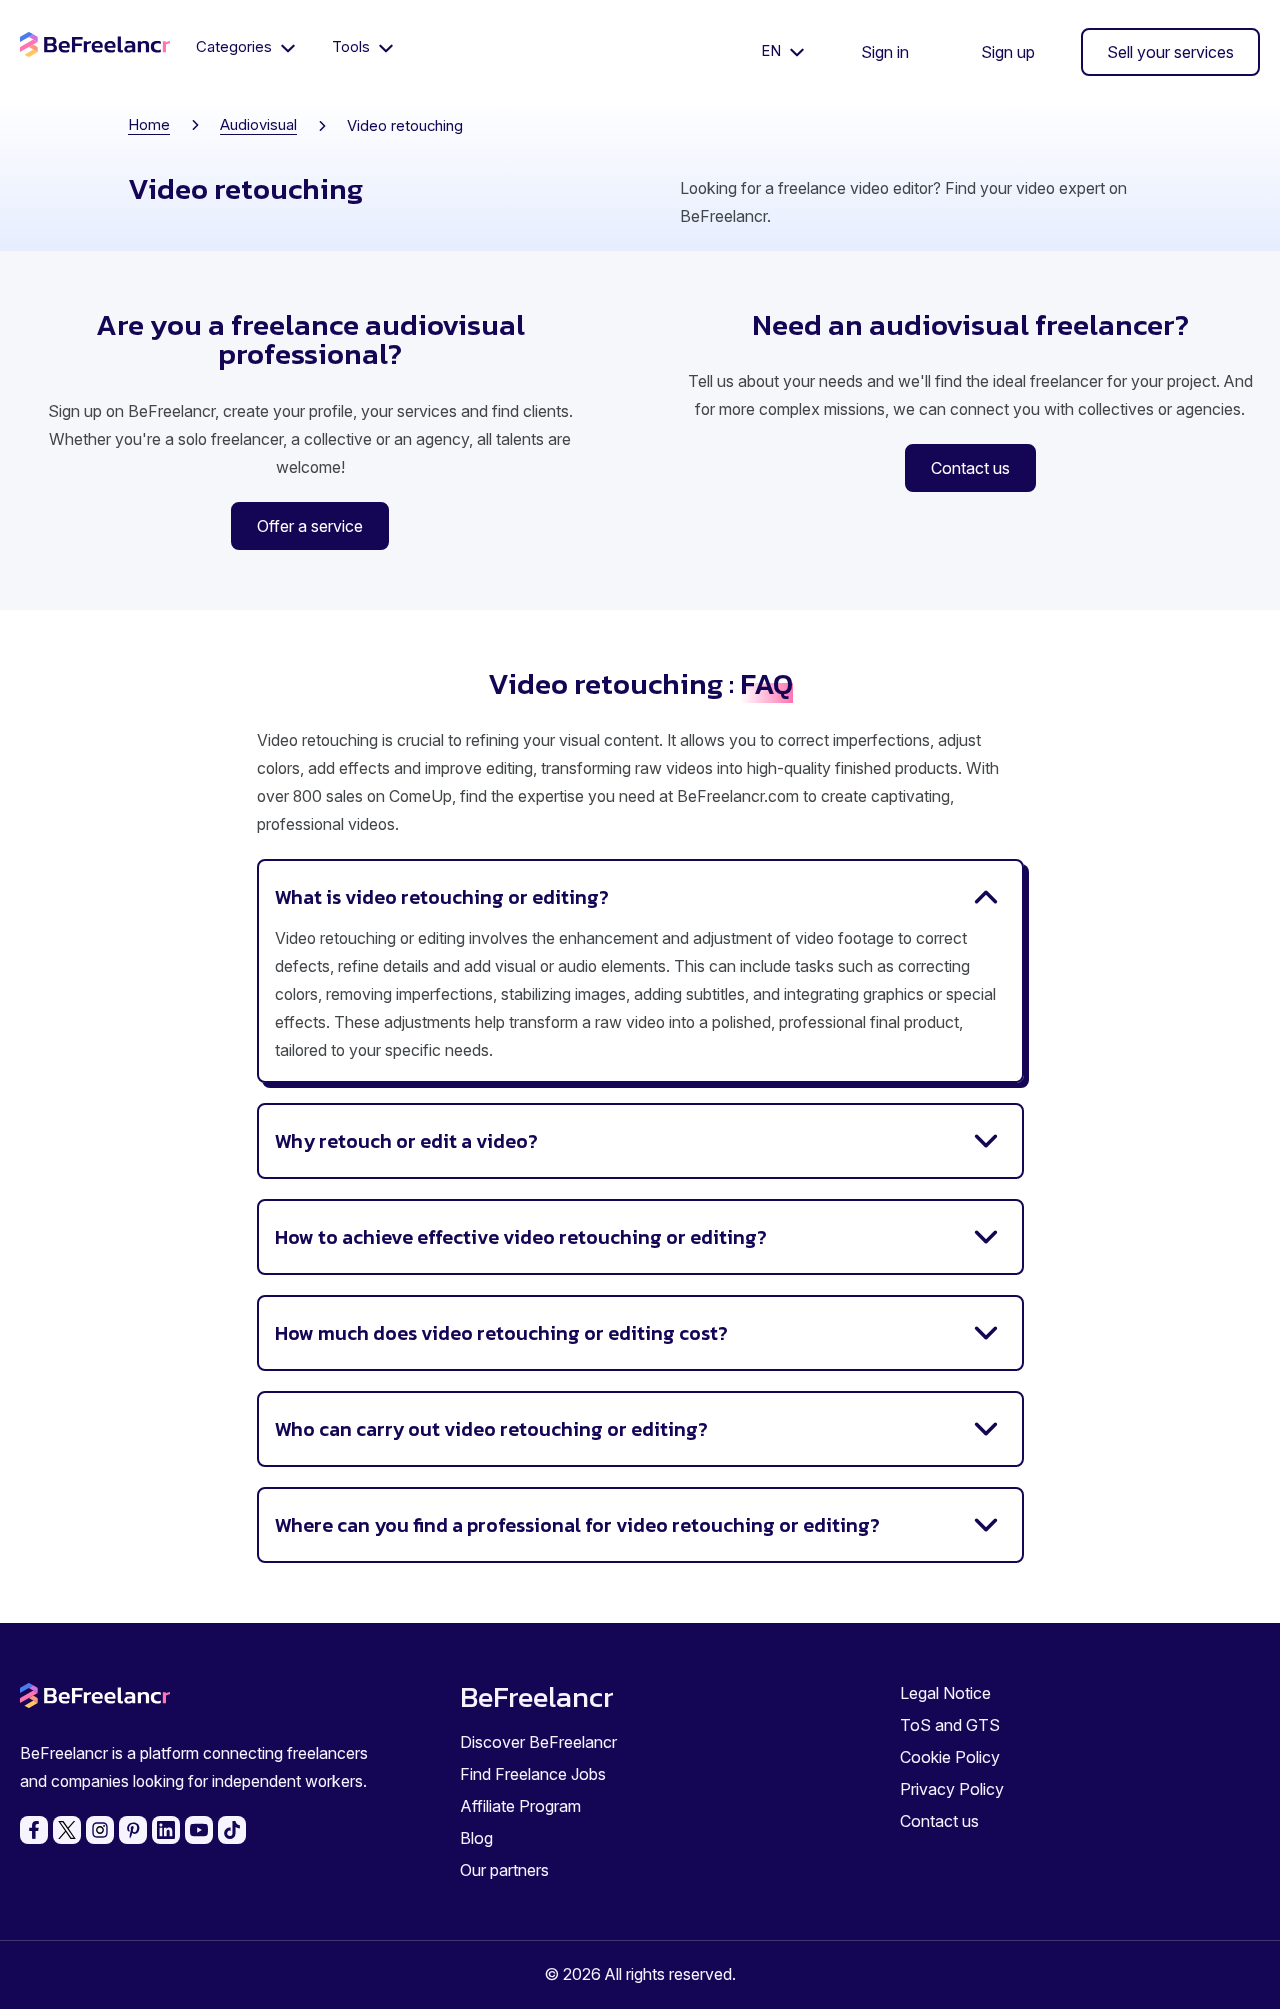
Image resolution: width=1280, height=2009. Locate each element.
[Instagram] (100, 1830)
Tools (353, 46)
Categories (236, 46)
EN (773, 50)
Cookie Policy (950, 1757)
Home (149, 125)
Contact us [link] (970, 468)
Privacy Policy (952, 1789)
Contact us (939, 1821)
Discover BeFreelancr (538, 1742)
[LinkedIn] (166, 1830)
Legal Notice (945, 1693)
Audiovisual (258, 125)
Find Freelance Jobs (533, 1774)
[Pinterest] (133, 1830)
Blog (476, 1838)
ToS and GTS (950, 1725)
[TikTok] (232, 1830)
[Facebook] (34, 1830)
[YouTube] (199, 1830)
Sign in (885, 52)
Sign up (1008, 52)
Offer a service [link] (310, 526)
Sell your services (1170, 52)
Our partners (504, 1870)
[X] (67, 1830)
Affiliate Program (520, 1806)
